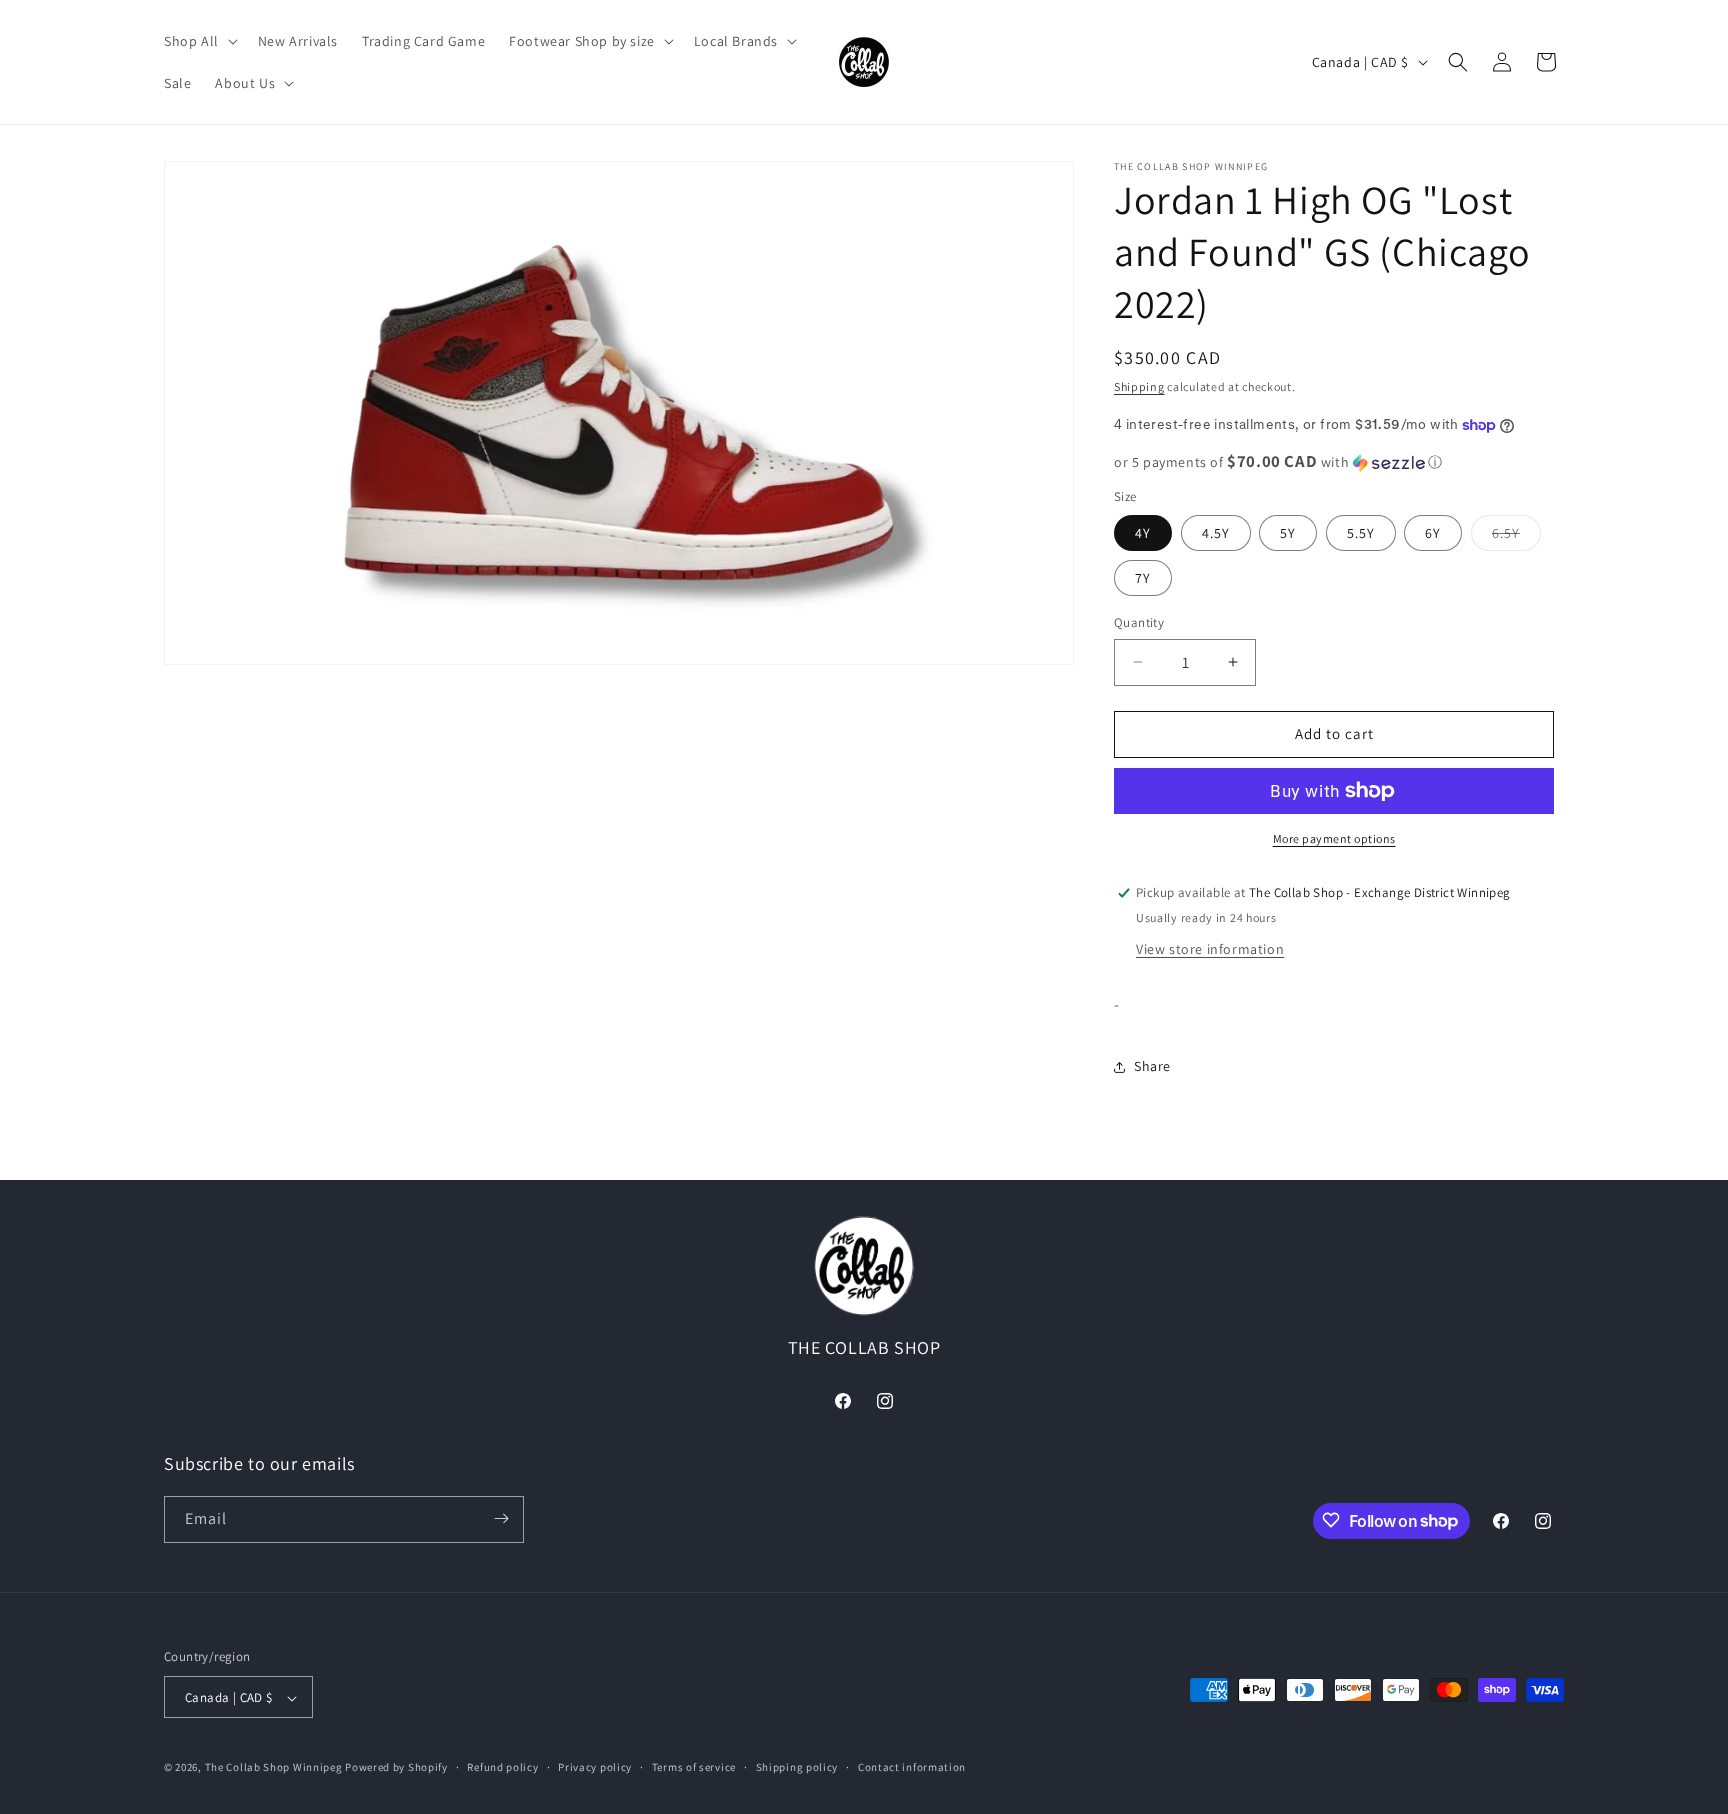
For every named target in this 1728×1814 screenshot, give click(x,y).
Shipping (1139, 386)
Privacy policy (595, 1767)
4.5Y (1216, 533)
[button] (199, 41)
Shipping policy (797, 1767)
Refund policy (502, 1767)
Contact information (912, 1767)
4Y (1143, 533)
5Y (1288, 533)
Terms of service (694, 1767)
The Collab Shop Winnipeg (274, 1768)
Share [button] (1152, 1066)
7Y (1143, 578)
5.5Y (1361, 533)
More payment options (1334, 838)
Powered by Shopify (396, 1768)
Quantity (1139, 622)
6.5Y (1516, 537)
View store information (1210, 949)
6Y (1433, 533)
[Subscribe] (501, 1518)
